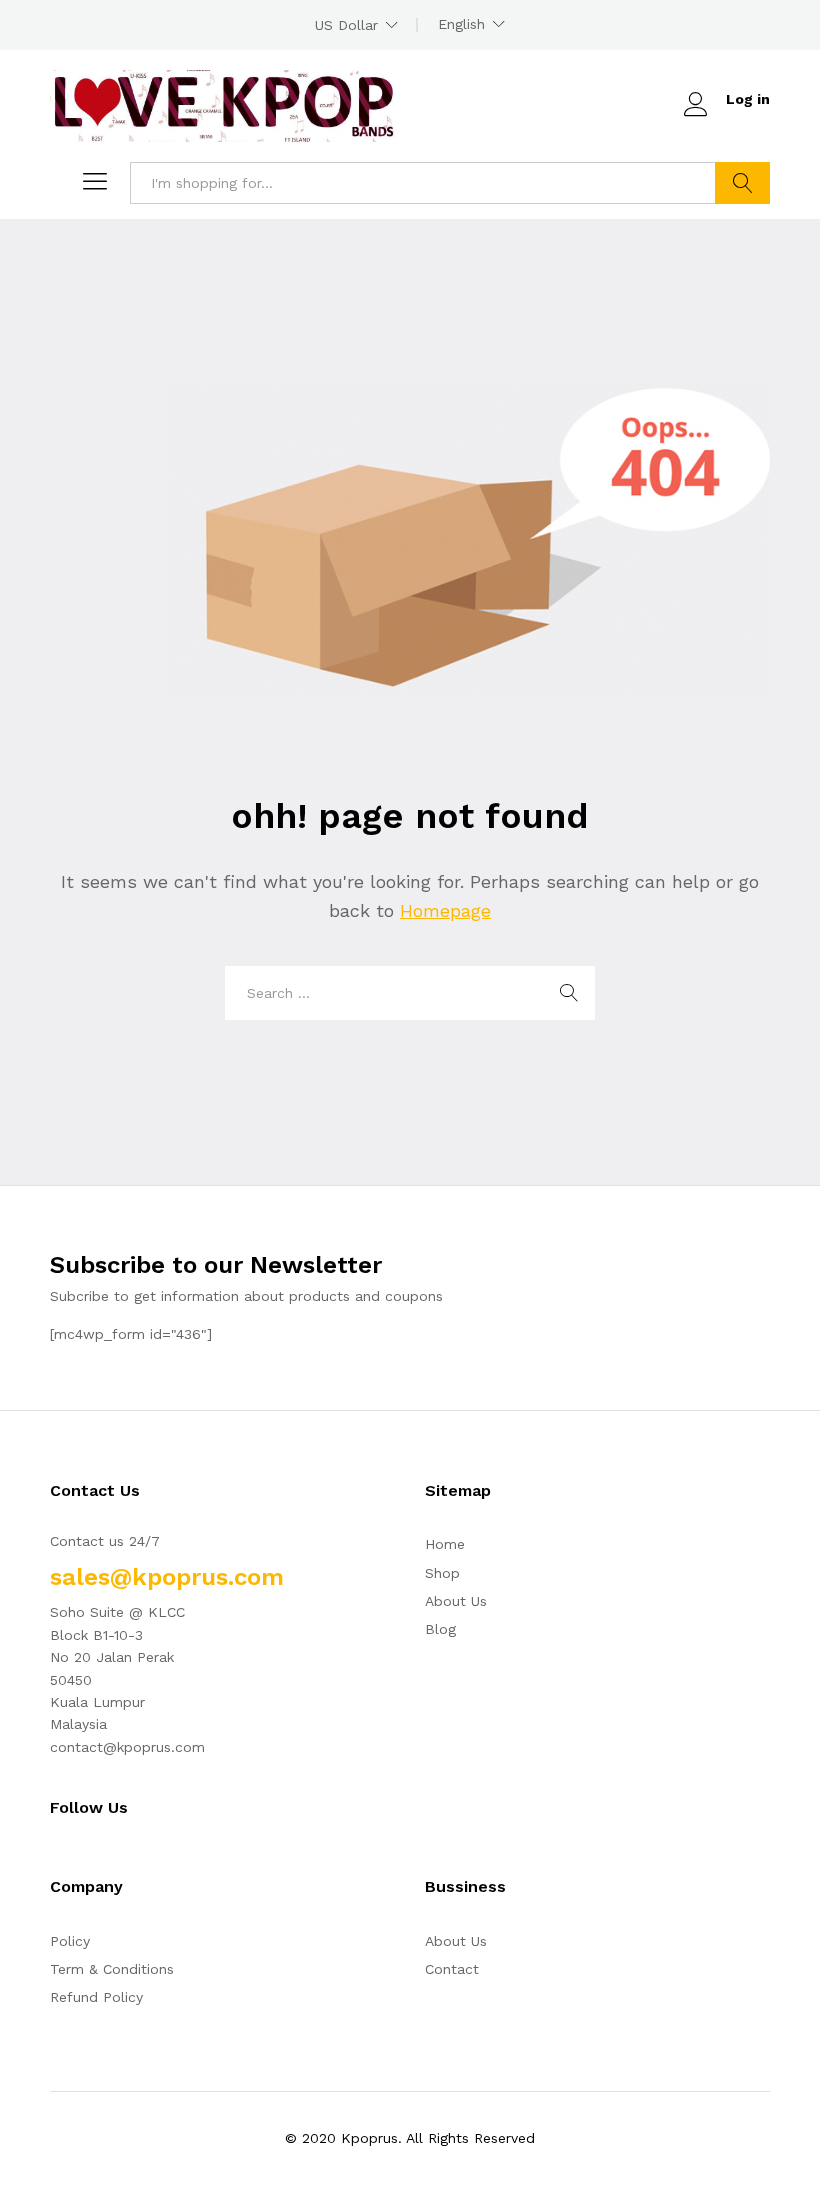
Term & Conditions (112, 1969)
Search (742, 183)
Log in (748, 99)
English (461, 24)
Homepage (445, 910)
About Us (456, 1601)
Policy (70, 1941)
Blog (440, 1629)
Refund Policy (96, 1997)
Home (445, 1544)
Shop (442, 1573)
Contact (452, 1969)
